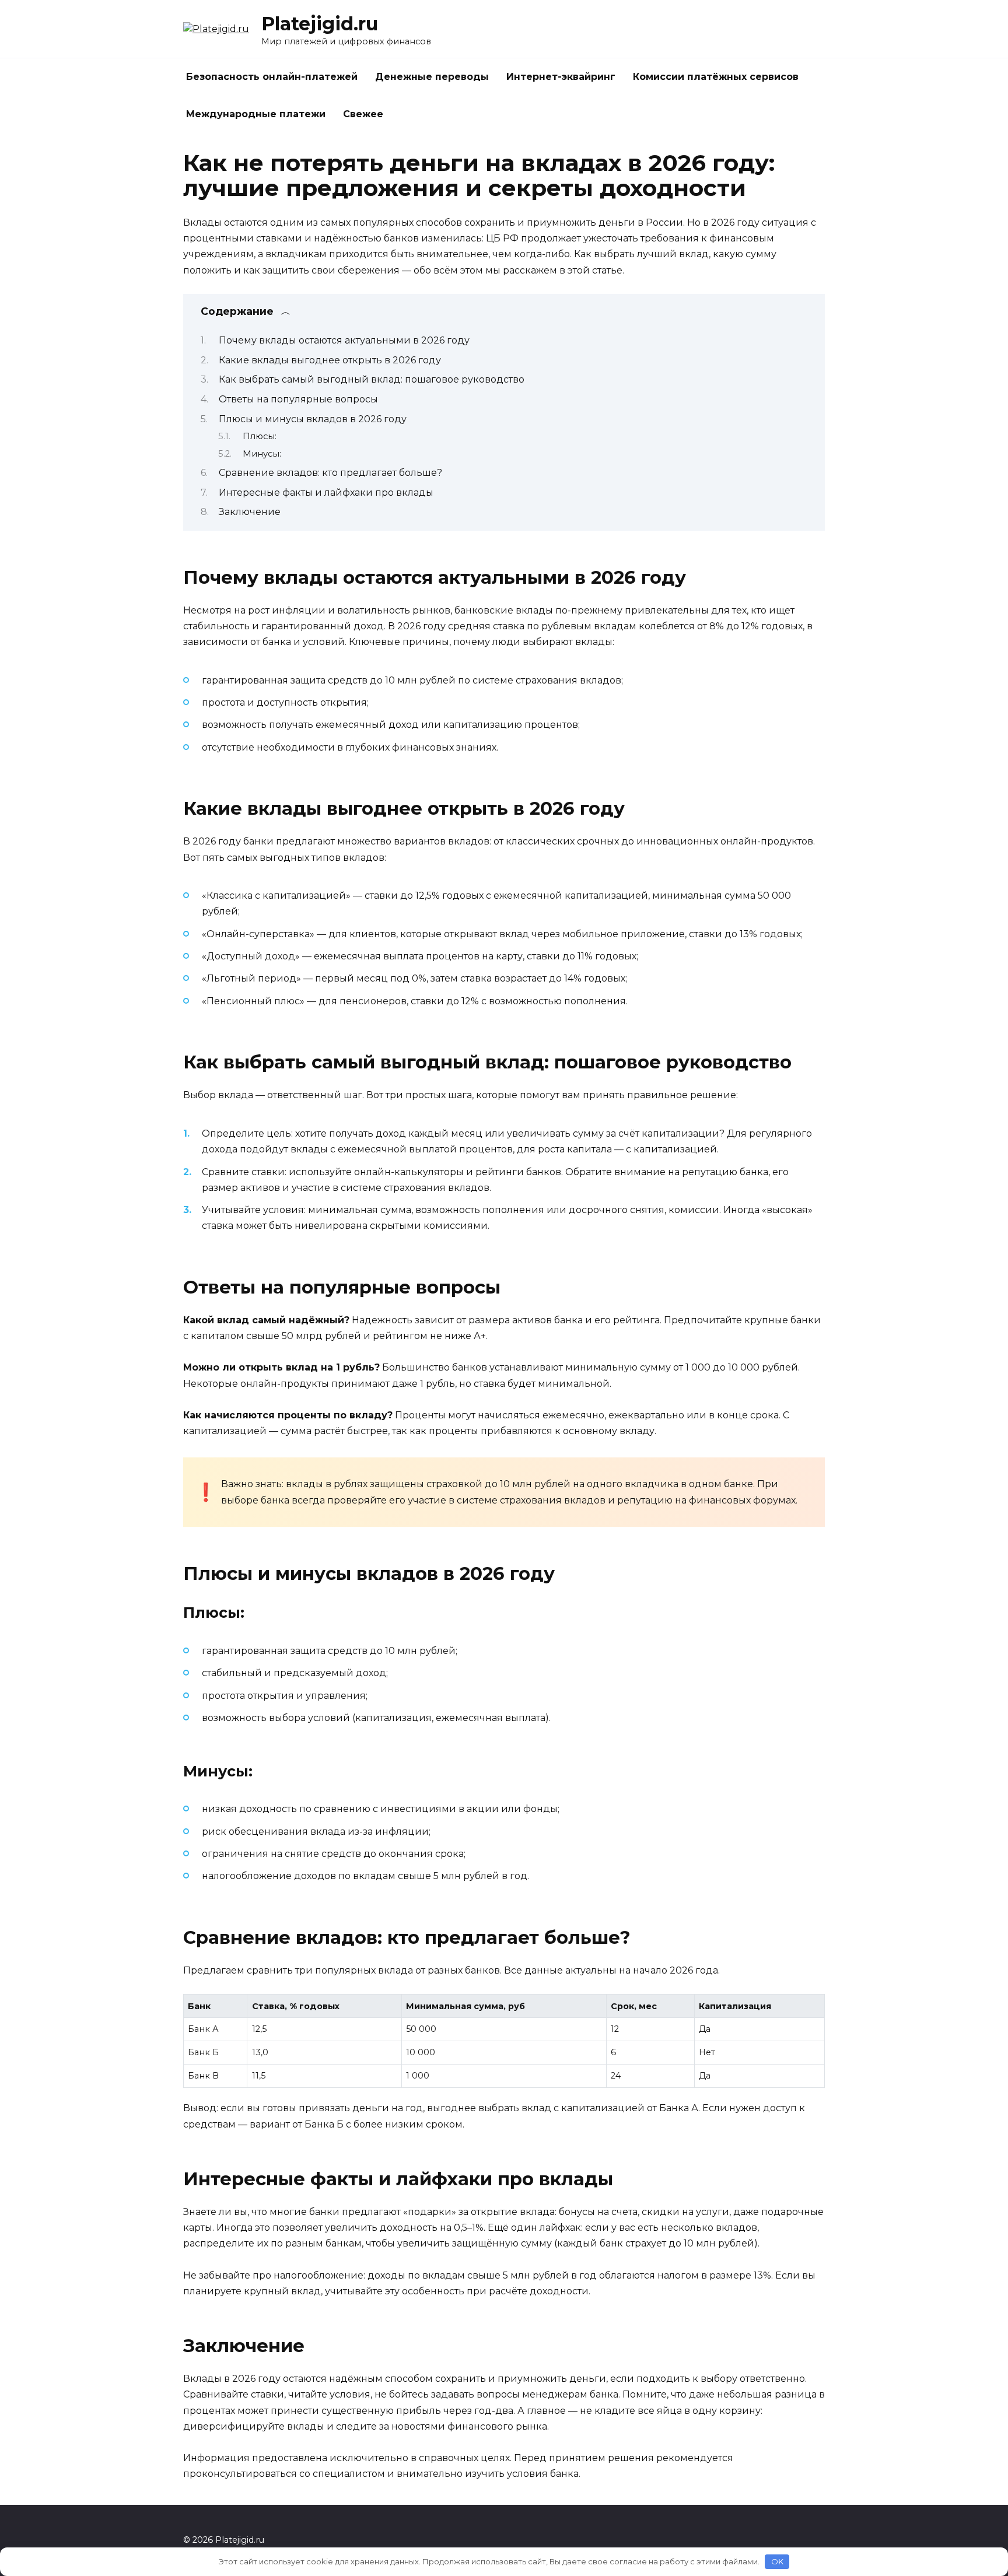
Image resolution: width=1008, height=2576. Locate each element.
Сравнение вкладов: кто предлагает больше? (330, 473)
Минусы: (262, 454)
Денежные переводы (432, 77)
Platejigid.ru (320, 24)
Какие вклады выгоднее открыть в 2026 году (330, 360)
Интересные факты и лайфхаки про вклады (326, 493)
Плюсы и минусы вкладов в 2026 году (313, 419)
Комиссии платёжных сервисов (716, 77)
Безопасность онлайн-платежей (272, 77)
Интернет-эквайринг (561, 77)
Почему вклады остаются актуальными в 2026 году (344, 340)
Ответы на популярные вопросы (298, 399)
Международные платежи (256, 114)
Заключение (250, 512)
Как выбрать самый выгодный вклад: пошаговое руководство (372, 379)
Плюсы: (260, 436)
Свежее (363, 114)
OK (777, 2561)
